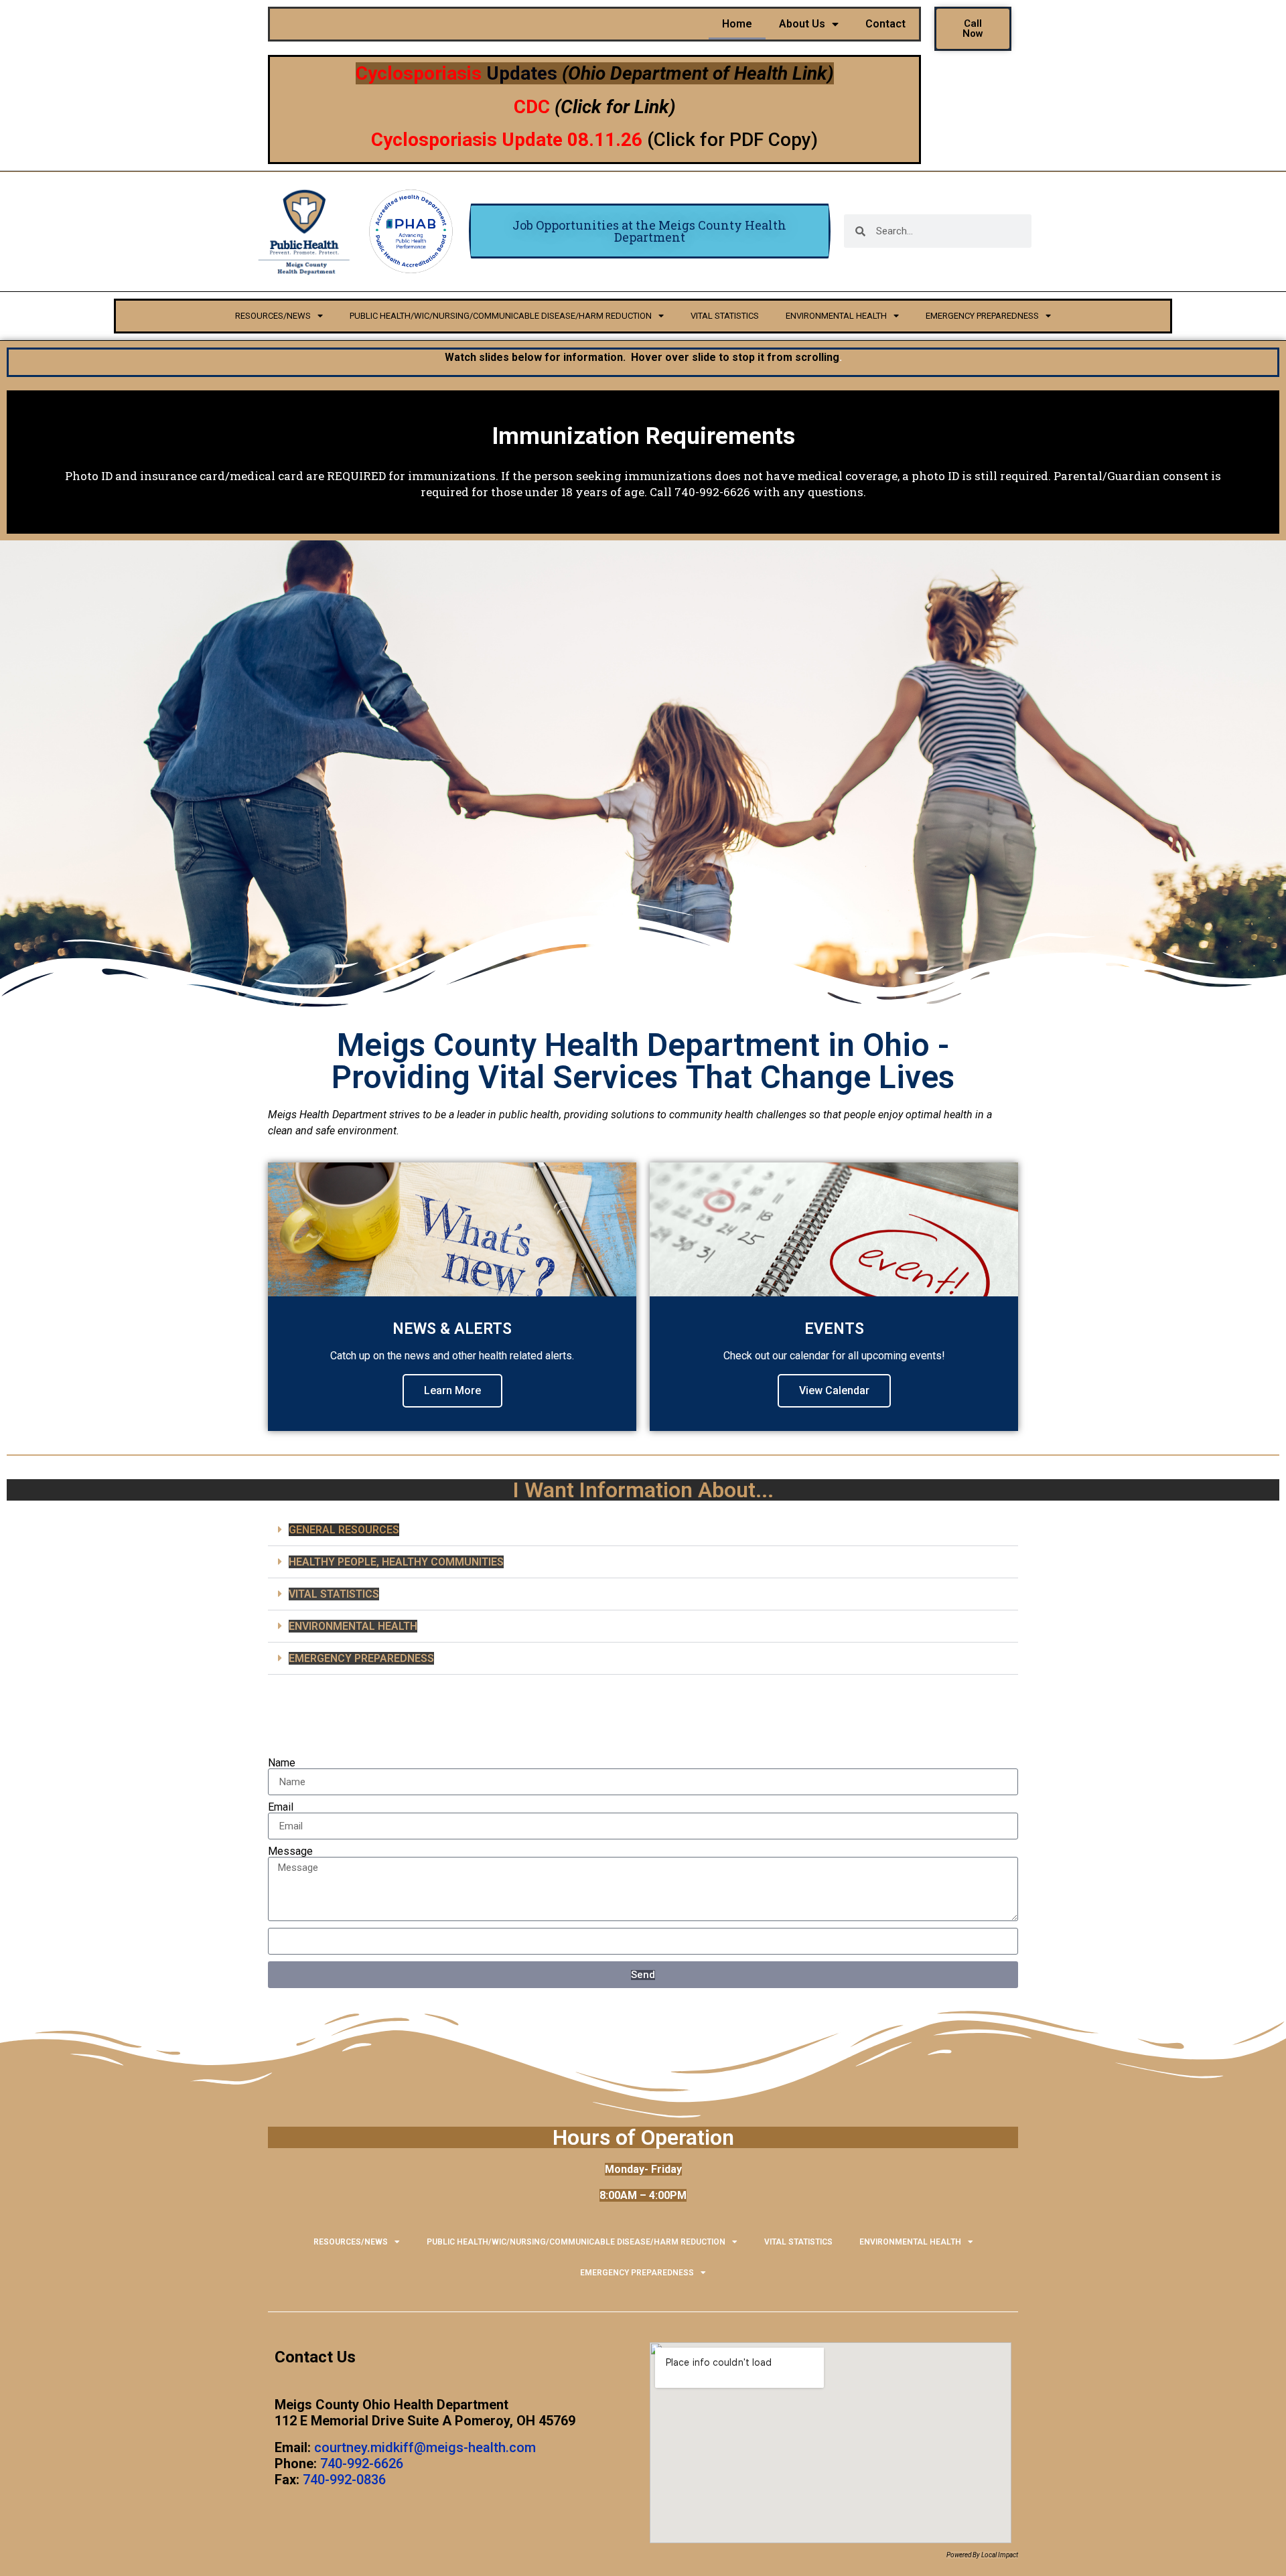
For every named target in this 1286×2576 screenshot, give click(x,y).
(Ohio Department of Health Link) (698, 73)
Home (737, 24)
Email (281, 1807)
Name (282, 1763)
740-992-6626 (362, 2464)
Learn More (452, 1390)
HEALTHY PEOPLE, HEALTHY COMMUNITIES (396, 1562)
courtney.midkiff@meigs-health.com (425, 2447)
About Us (802, 24)
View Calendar (834, 1390)
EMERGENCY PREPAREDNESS (982, 316)
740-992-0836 (344, 2480)
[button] (643, 1530)
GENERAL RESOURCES (344, 1530)
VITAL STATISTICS (725, 316)
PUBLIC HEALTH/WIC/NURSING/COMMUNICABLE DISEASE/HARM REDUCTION (501, 316)
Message (290, 1851)
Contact (885, 24)
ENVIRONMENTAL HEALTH (836, 316)
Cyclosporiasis (419, 73)
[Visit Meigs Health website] (304, 231)
